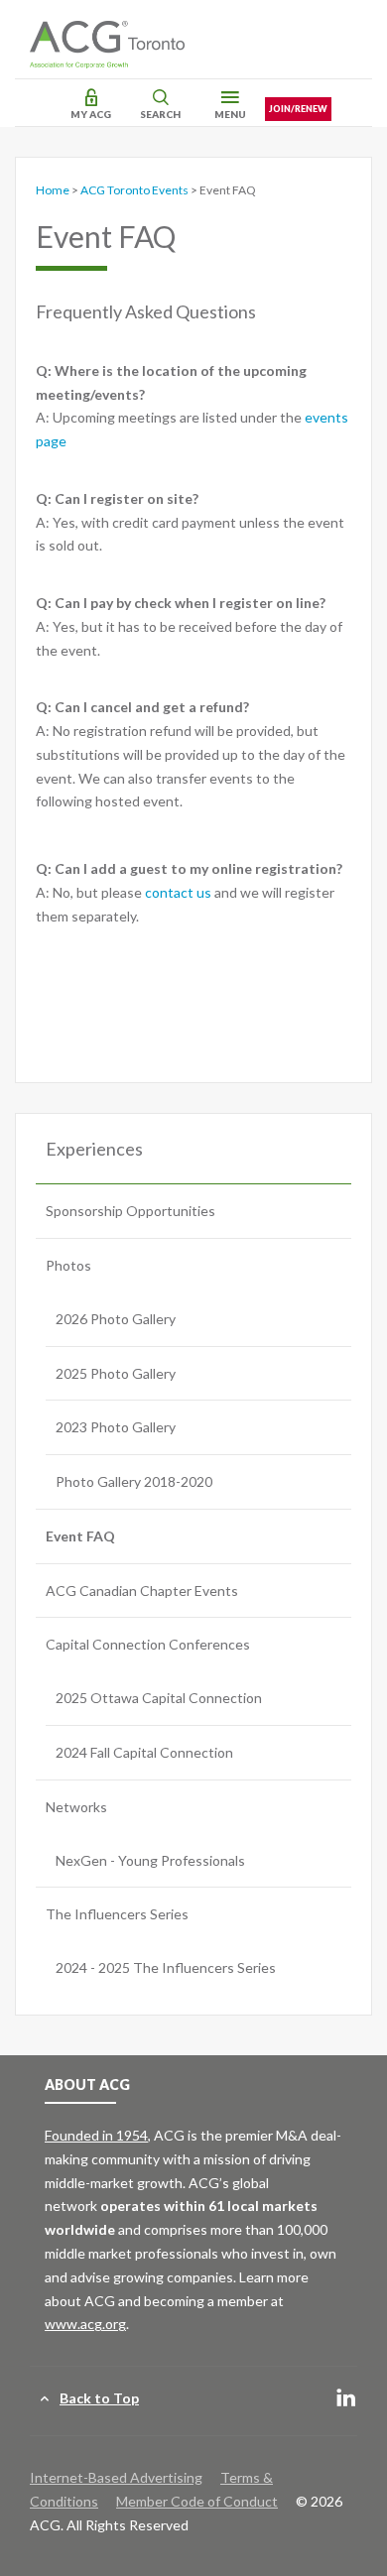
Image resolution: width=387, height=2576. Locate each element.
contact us (180, 892)
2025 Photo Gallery (116, 1373)
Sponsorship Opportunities (130, 1211)
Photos (68, 1265)
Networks (76, 1807)
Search (160, 114)
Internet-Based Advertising (116, 2477)
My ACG (91, 114)
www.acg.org (85, 2324)
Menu (230, 114)
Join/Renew (298, 109)
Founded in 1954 (96, 2135)
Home (53, 190)
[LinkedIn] (346, 2399)
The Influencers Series (117, 1914)
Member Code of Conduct (197, 2501)
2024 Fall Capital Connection (144, 1752)
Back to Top (99, 2398)
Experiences (94, 1149)
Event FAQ (80, 1536)
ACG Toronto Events (134, 190)
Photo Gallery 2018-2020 (134, 1481)
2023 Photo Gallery (116, 1427)
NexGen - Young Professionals (150, 1860)
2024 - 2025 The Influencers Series (166, 1967)
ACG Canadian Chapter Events (142, 1591)
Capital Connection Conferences (148, 1644)
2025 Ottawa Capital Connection (159, 1698)
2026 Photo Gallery (116, 1319)
